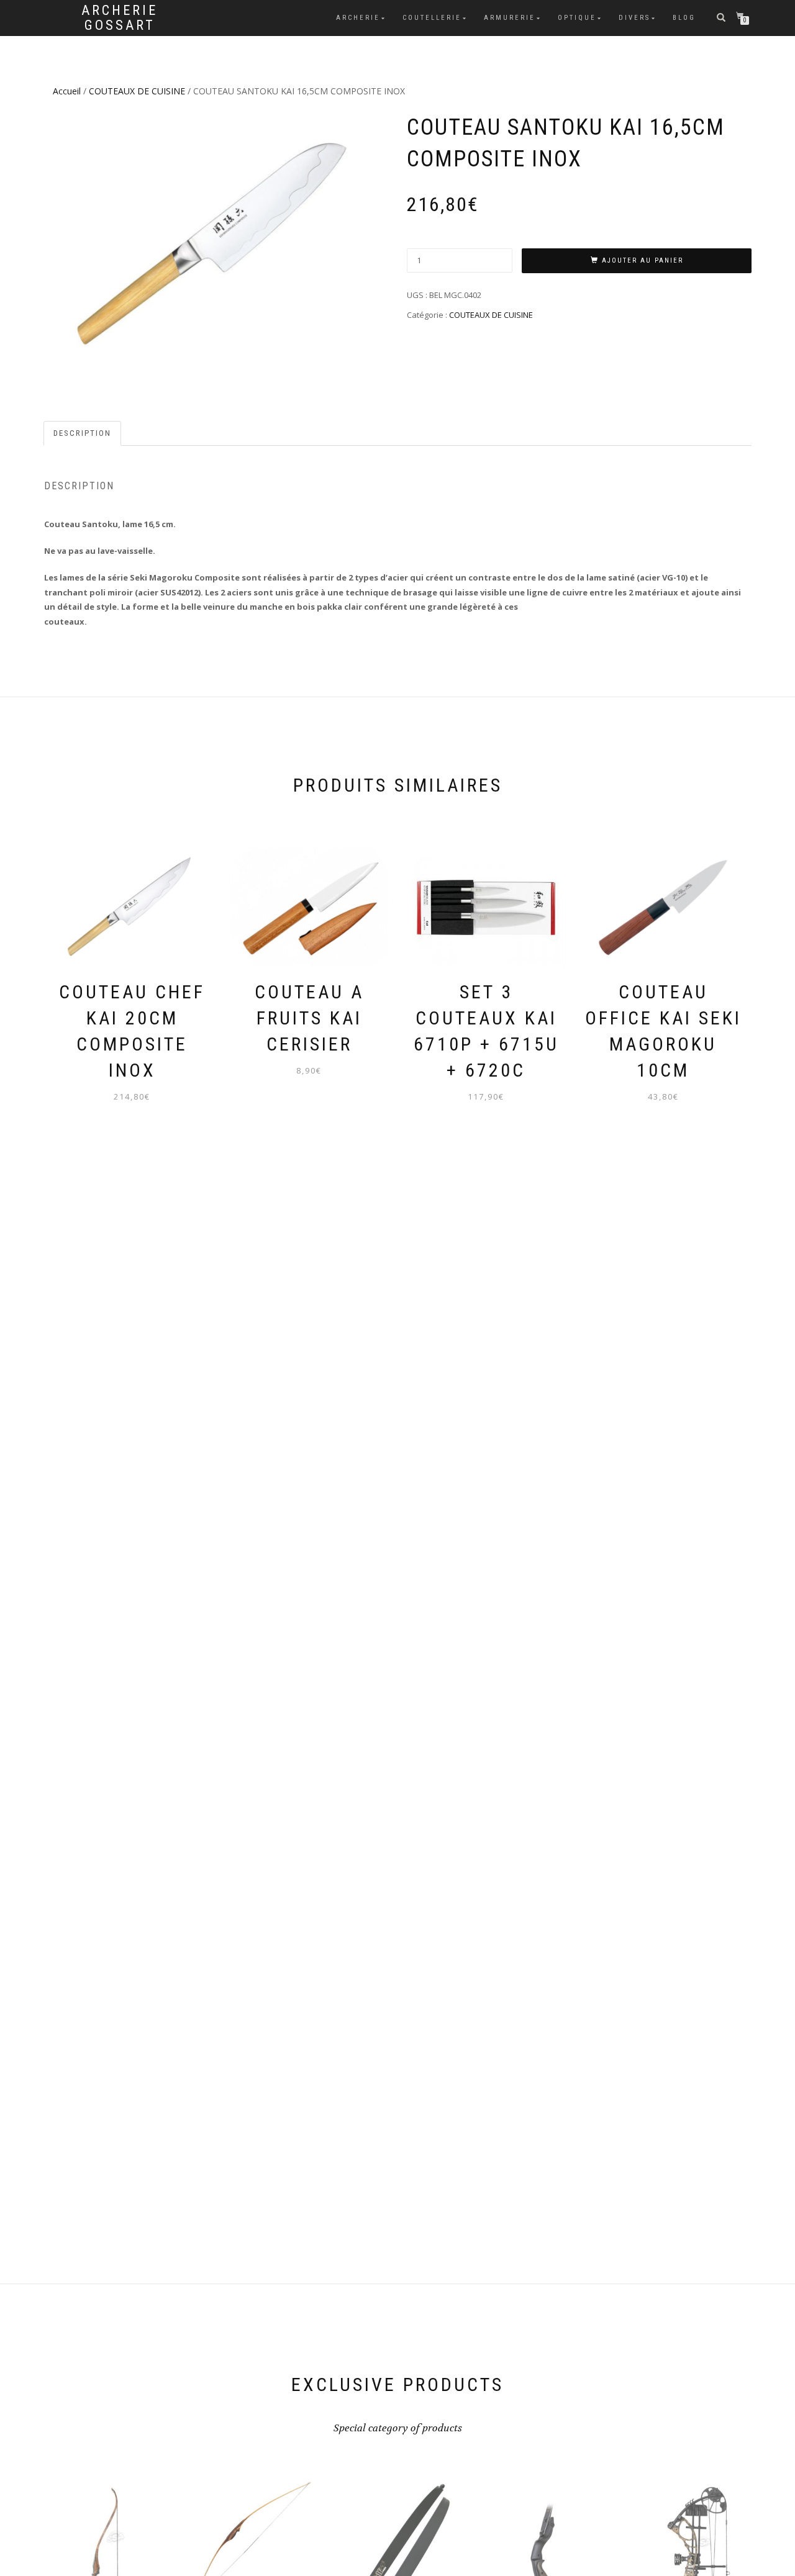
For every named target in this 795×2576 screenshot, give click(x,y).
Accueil (67, 91)
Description (82, 433)
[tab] (83, 434)
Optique (577, 18)
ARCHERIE (358, 18)
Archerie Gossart (120, 18)
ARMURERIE (510, 18)
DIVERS (634, 18)
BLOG (684, 18)
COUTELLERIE (432, 18)
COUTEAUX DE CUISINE (137, 91)
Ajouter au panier (643, 260)
